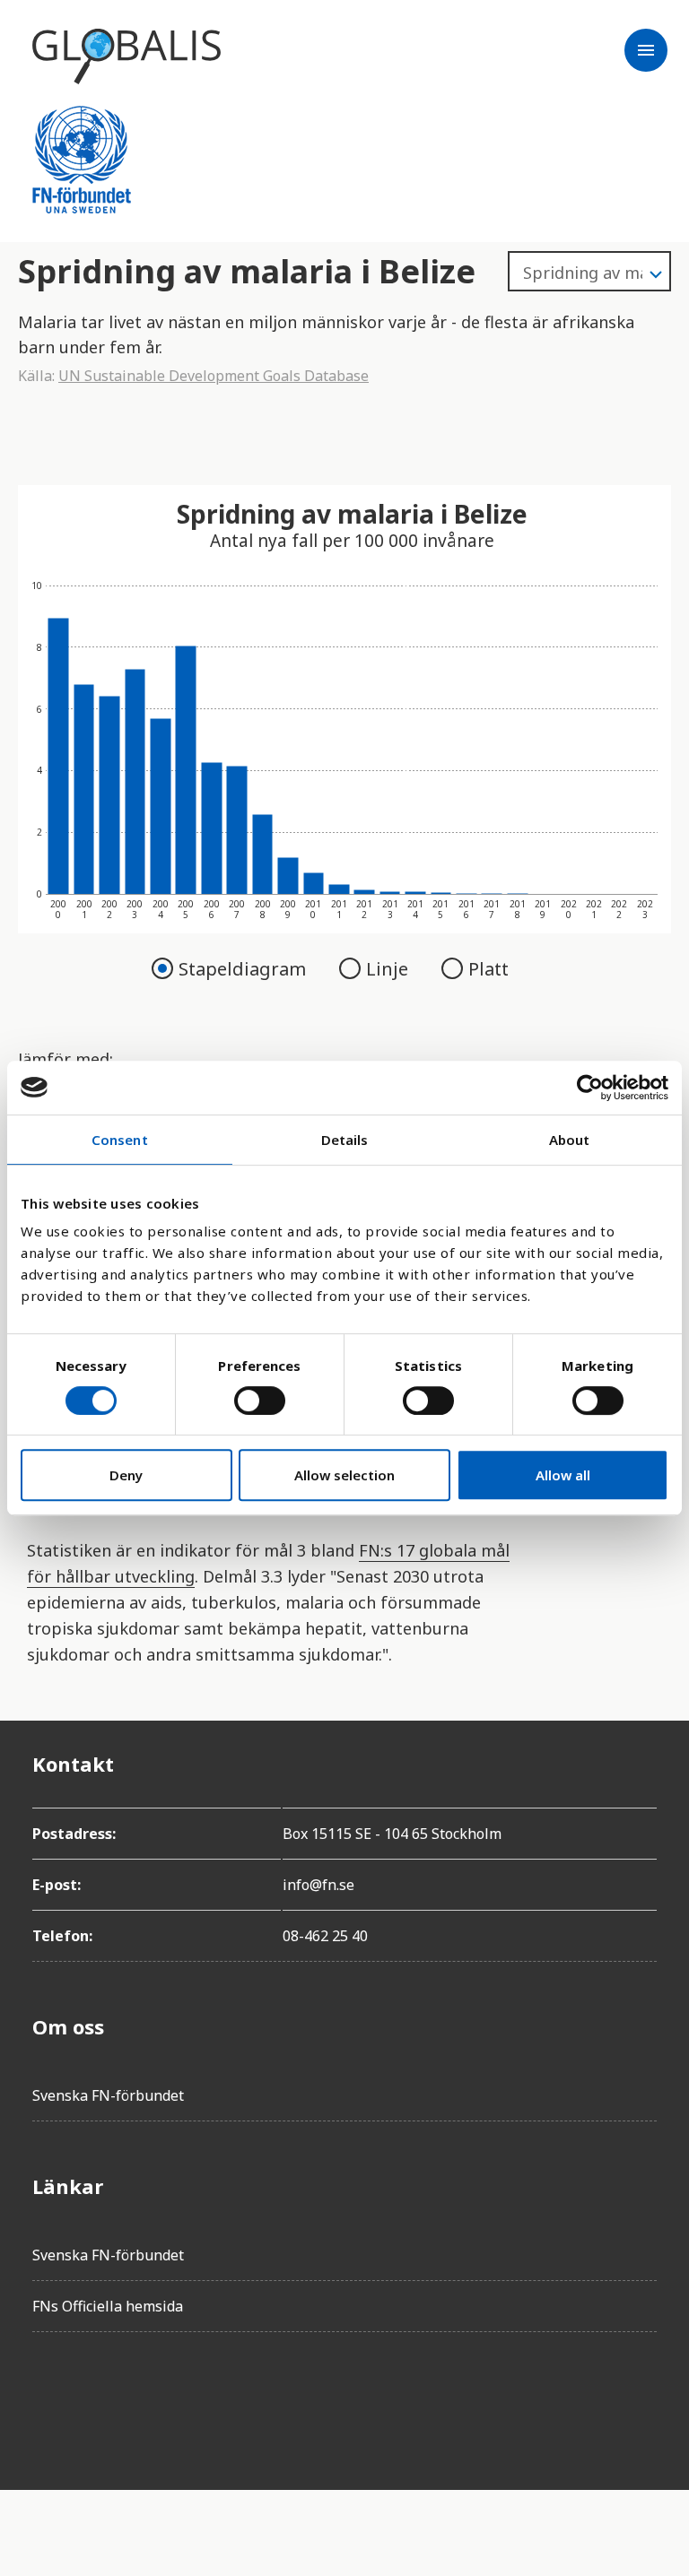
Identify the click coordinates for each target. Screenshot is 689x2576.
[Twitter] (97, 2397)
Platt (488, 969)
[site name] (126, 56)
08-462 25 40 (325, 1936)
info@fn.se (318, 1885)
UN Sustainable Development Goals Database (214, 376)
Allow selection (344, 1475)
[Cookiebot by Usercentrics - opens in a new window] (590, 1088)
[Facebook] (47, 2397)
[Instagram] (147, 2397)
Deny (126, 1475)
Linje (389, 969)
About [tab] (570, 1140)
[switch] (260, 1401)
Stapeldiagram (244, 969)
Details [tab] (345, 1140)
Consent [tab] (120, 1140)
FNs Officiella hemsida (108, 2306)
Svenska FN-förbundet (108, 2095)
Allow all (563, 1475)
